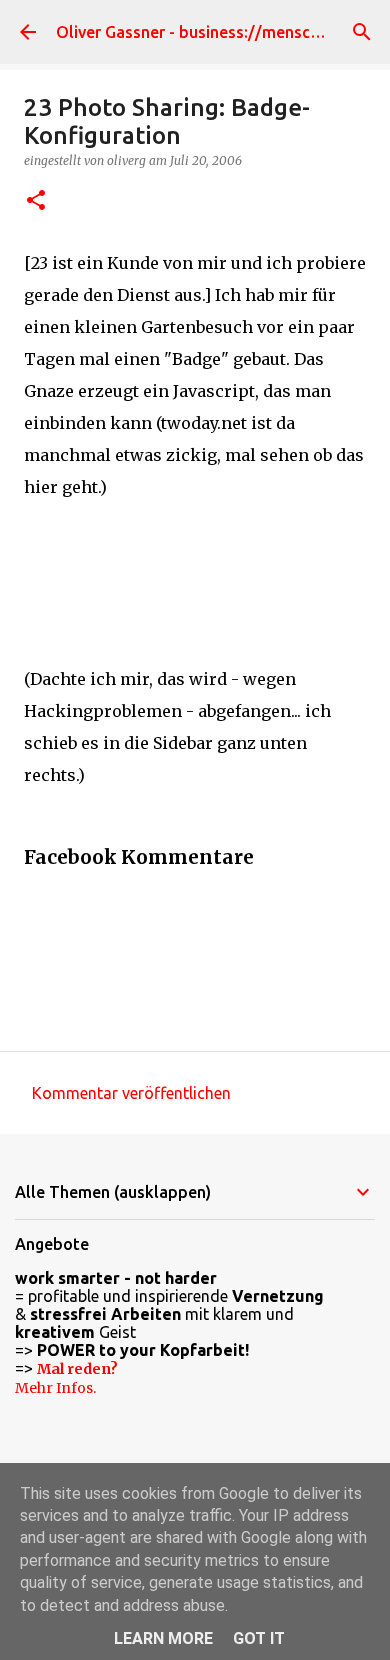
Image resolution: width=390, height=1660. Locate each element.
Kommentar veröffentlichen (131, 1093)
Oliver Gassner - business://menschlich (200, 32)
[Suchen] (362, 32)
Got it (259, 1638)
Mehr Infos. (55, 1388)
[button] (36, 201)
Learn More (163, 1638)
